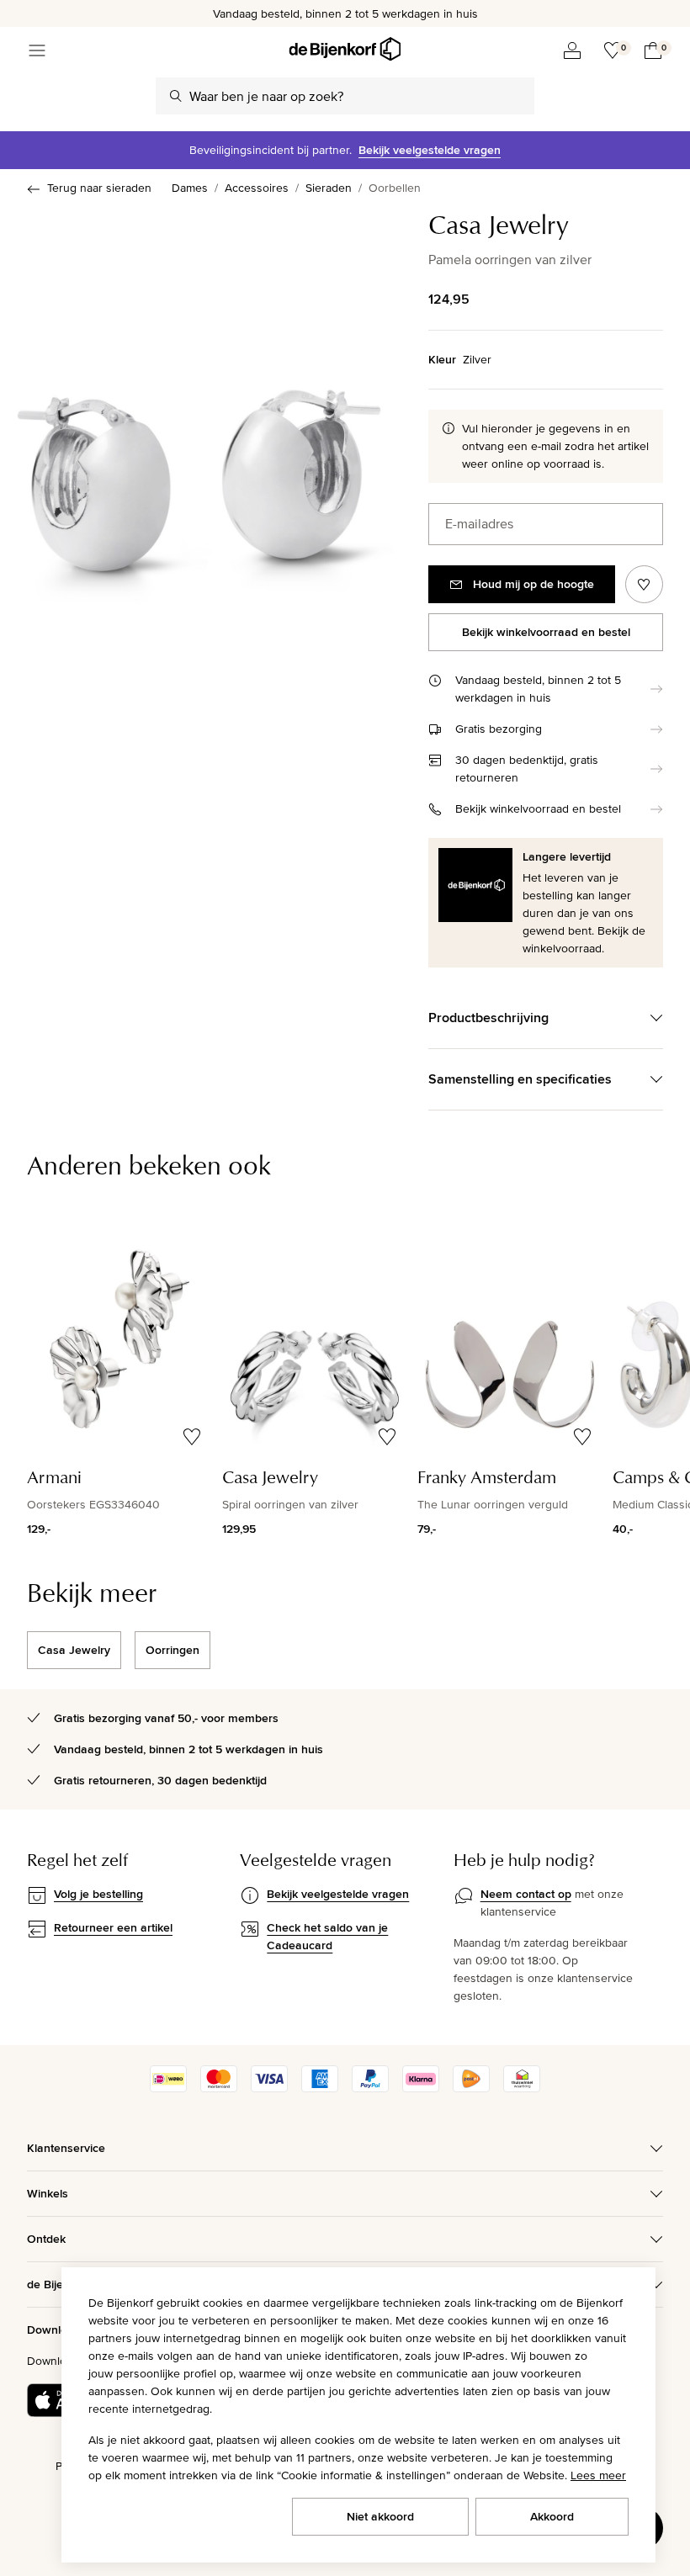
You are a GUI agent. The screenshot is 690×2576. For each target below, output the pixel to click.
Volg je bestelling (98, 1894)
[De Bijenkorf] (345, 49)
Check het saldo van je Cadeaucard (327, 1936)
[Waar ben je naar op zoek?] (176, 96)
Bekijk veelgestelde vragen (430, 150)
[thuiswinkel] (522, 2088)
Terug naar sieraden (99, 188)
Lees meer (598, 2475)
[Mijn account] (572, 50)
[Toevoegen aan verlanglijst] (644, 584)
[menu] (37, 50)
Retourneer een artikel (113, 1927)
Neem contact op (526, 1894)
